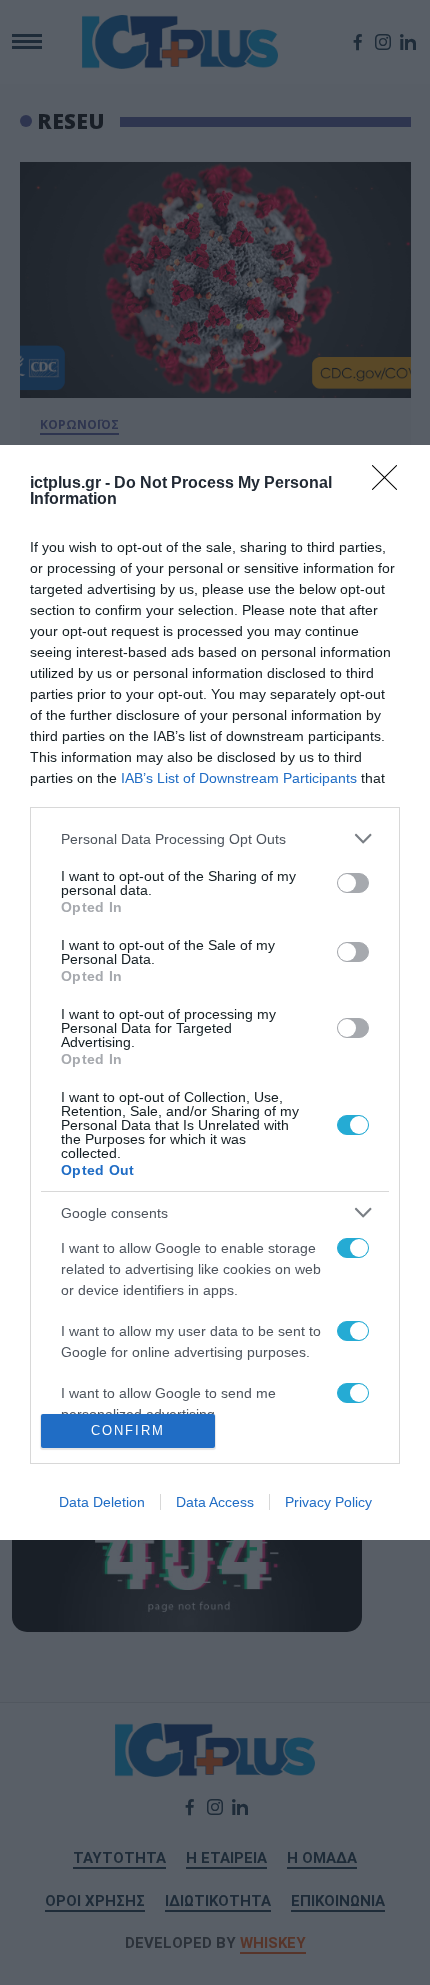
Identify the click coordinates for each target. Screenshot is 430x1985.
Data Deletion (102, 1502)
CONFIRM (128, 1430)
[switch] (353, 883)
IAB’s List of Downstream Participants (239, 778)
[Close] (391, 484)
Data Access (215, 1502)
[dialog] (215, 992)
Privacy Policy (328, 1502)
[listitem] (215, 838)
